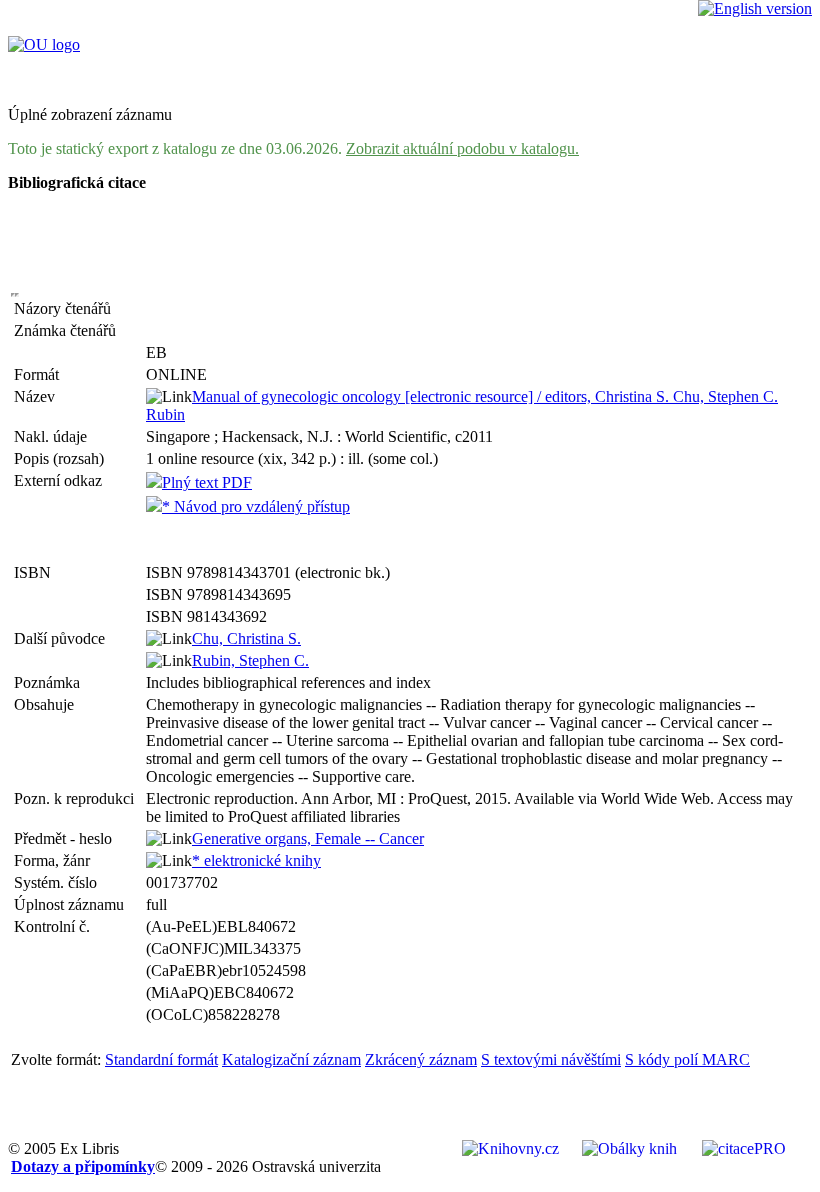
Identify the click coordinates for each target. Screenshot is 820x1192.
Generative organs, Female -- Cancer (308, 838)
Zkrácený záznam (421, 1059)
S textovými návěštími (551, 1059)
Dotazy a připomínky (83, 1166)
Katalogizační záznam (291, 1059)
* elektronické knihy (256, 860)
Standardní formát (161, 1059)
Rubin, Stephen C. (250, 660)
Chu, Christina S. (246, 638)
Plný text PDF (207, 482)
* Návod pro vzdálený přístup (256, 506)
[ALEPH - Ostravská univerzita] (44, 44)
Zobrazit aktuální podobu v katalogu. (462, 148)
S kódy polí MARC (687, 1059)
